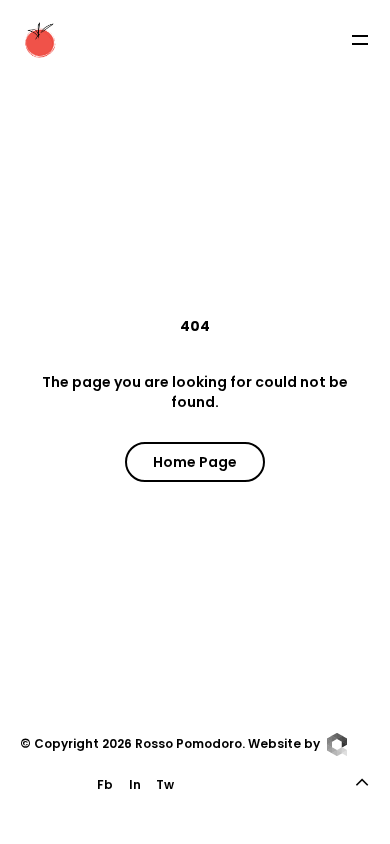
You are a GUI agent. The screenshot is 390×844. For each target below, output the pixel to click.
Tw (165, 784)
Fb (105, 784)
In (135, 784)
